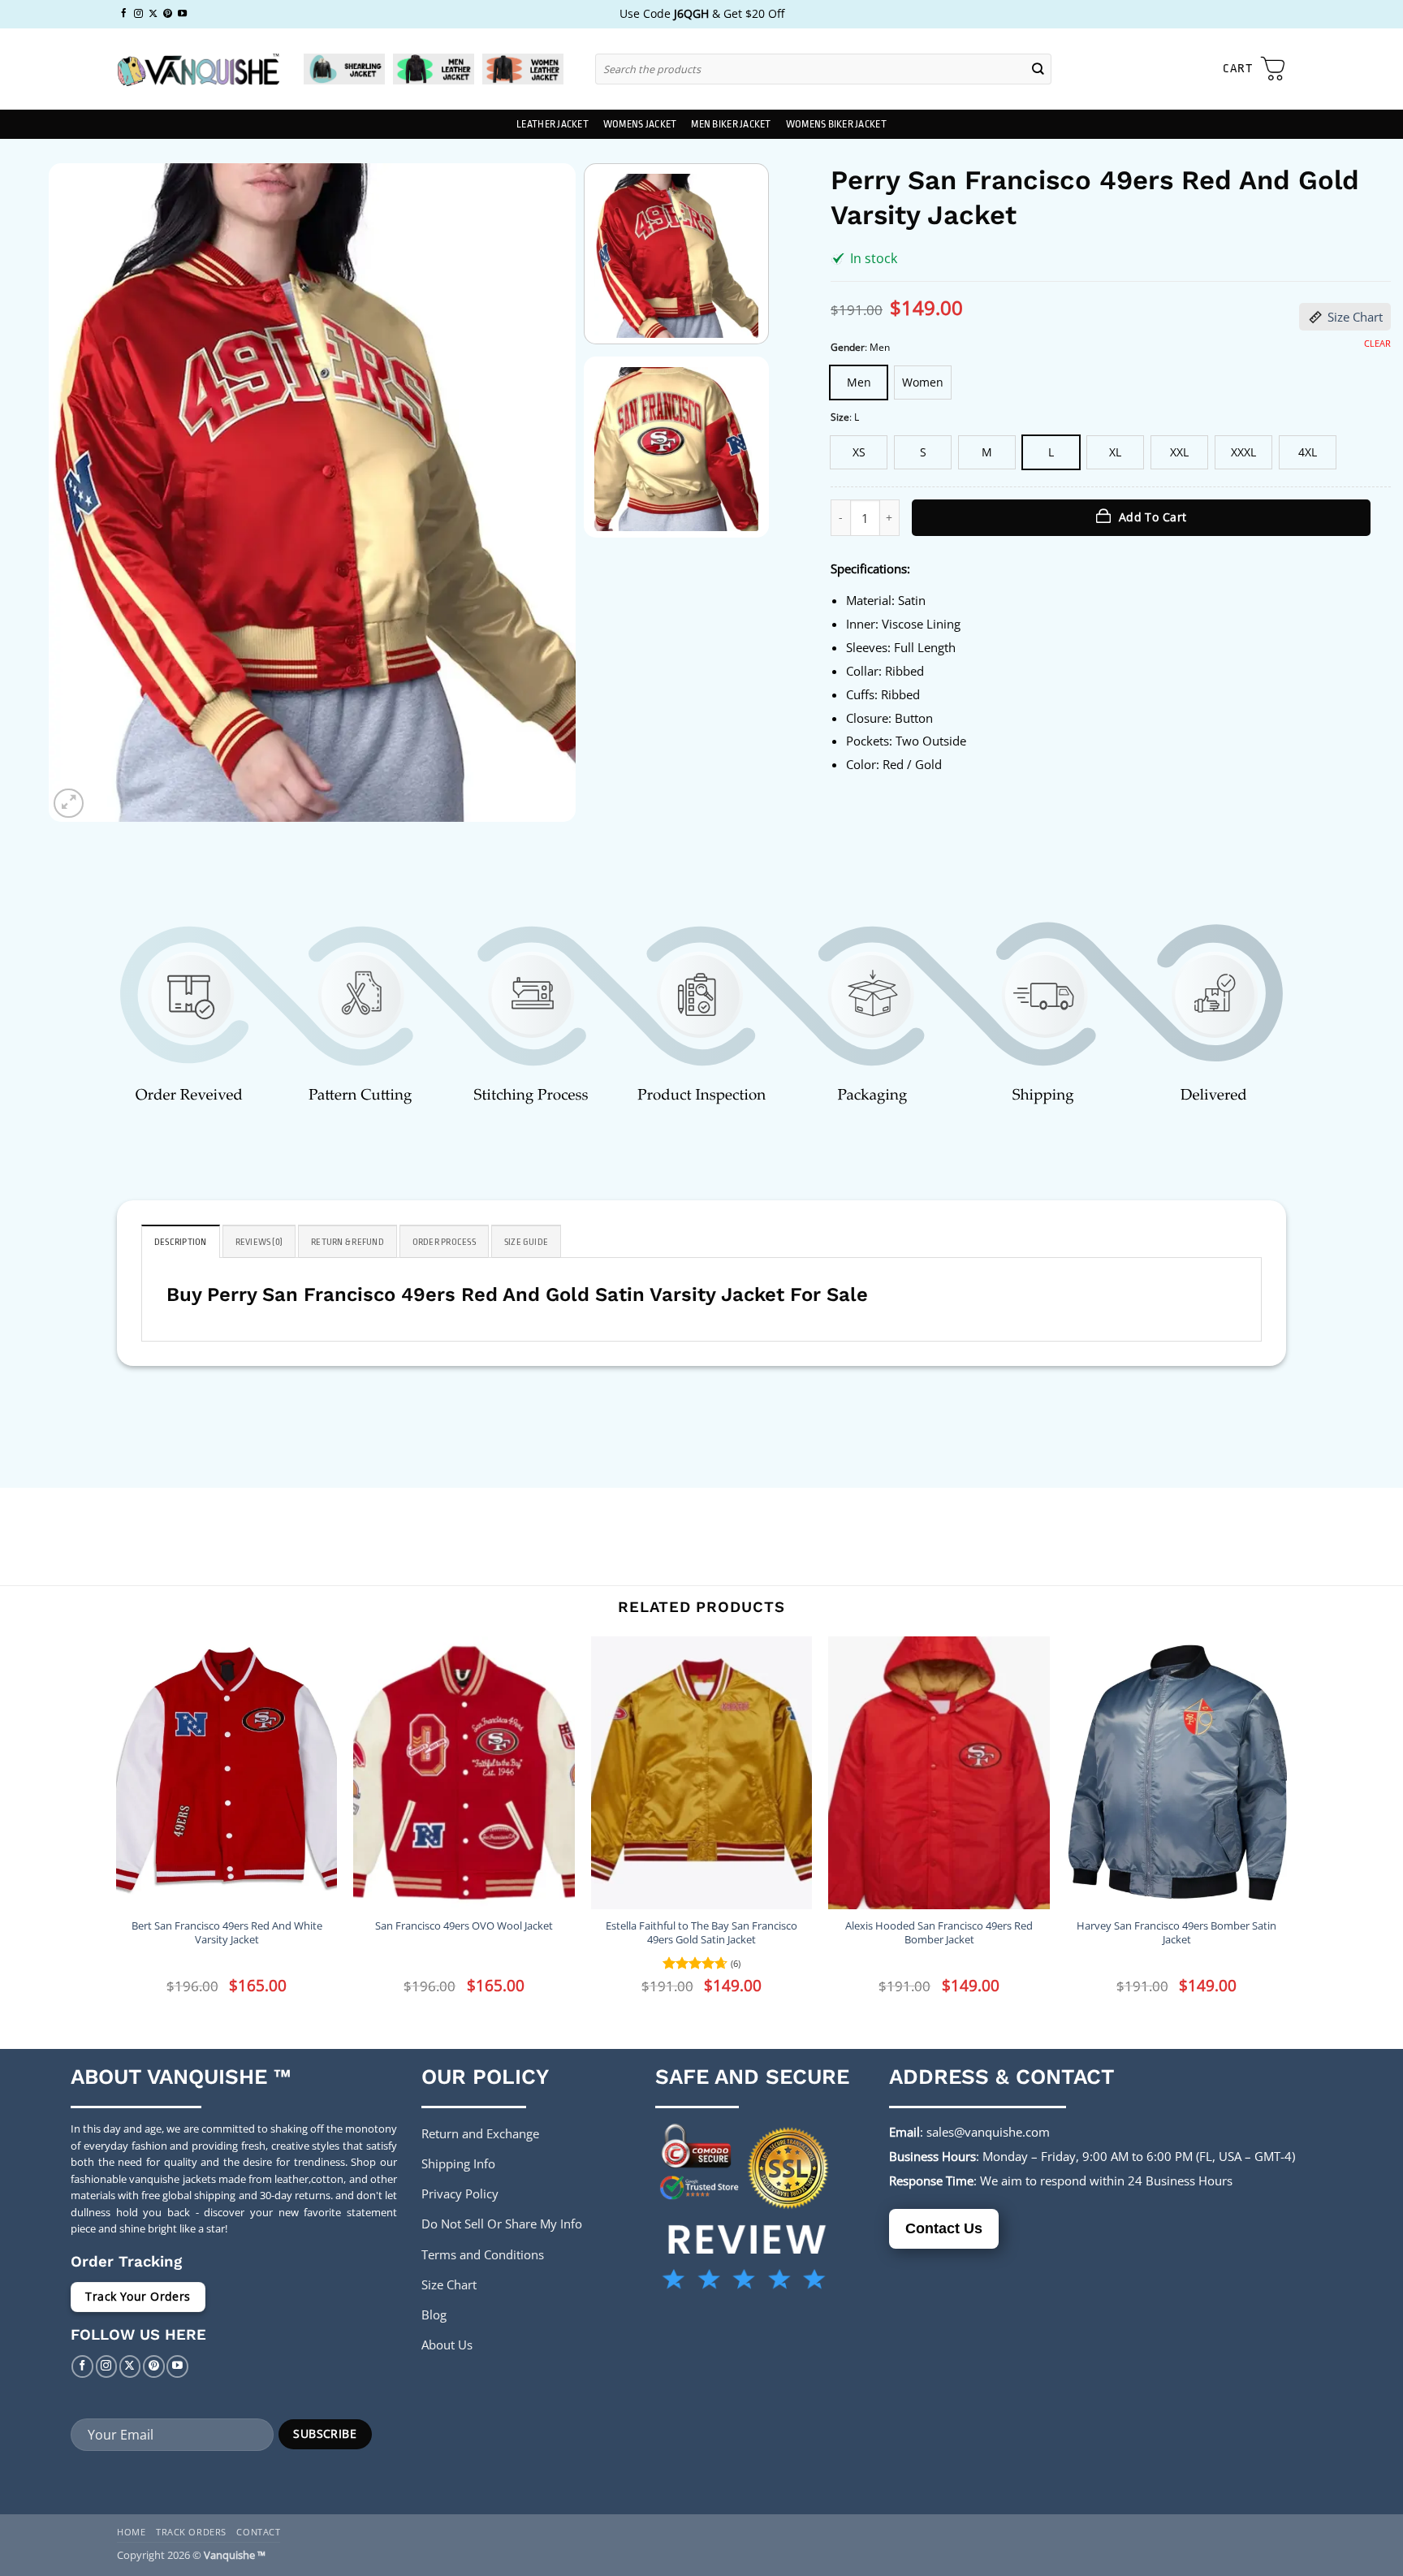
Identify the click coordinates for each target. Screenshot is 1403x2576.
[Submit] (1038, 69)
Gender (848, 348)
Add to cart (1153, 517)
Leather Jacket (553, 124)
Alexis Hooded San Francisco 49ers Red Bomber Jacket (939, 1933)
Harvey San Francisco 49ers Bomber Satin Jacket (1176, 1933)
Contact (258, 2532)
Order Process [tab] (444, 1242)
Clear (1377, 344)
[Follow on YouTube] (182, 14)
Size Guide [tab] (526, 1242)
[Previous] (80, 493)
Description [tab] (181, 1242)
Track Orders (191, 2532)
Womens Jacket (640, 124)
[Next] (545, 493)
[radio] (859, 383)
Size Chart (1355, 317)
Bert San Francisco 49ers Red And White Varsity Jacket (227, 1933)
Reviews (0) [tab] (259, 1242)
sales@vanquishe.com (988, 2132)
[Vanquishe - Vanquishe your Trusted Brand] (198, 69)
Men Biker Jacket (731, 124)
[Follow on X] (153, 14)
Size (840, 418)
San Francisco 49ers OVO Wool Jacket (464, 1926)
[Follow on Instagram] (138, 14)
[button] (1254, 69)
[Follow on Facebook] (124, 14)
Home (131, 2532)
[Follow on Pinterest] (168, 14)
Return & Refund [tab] (348, 1242)
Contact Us (944, 2228)
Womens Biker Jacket (836, 124)
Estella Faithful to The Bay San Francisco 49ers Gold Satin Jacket (701, 1933)
